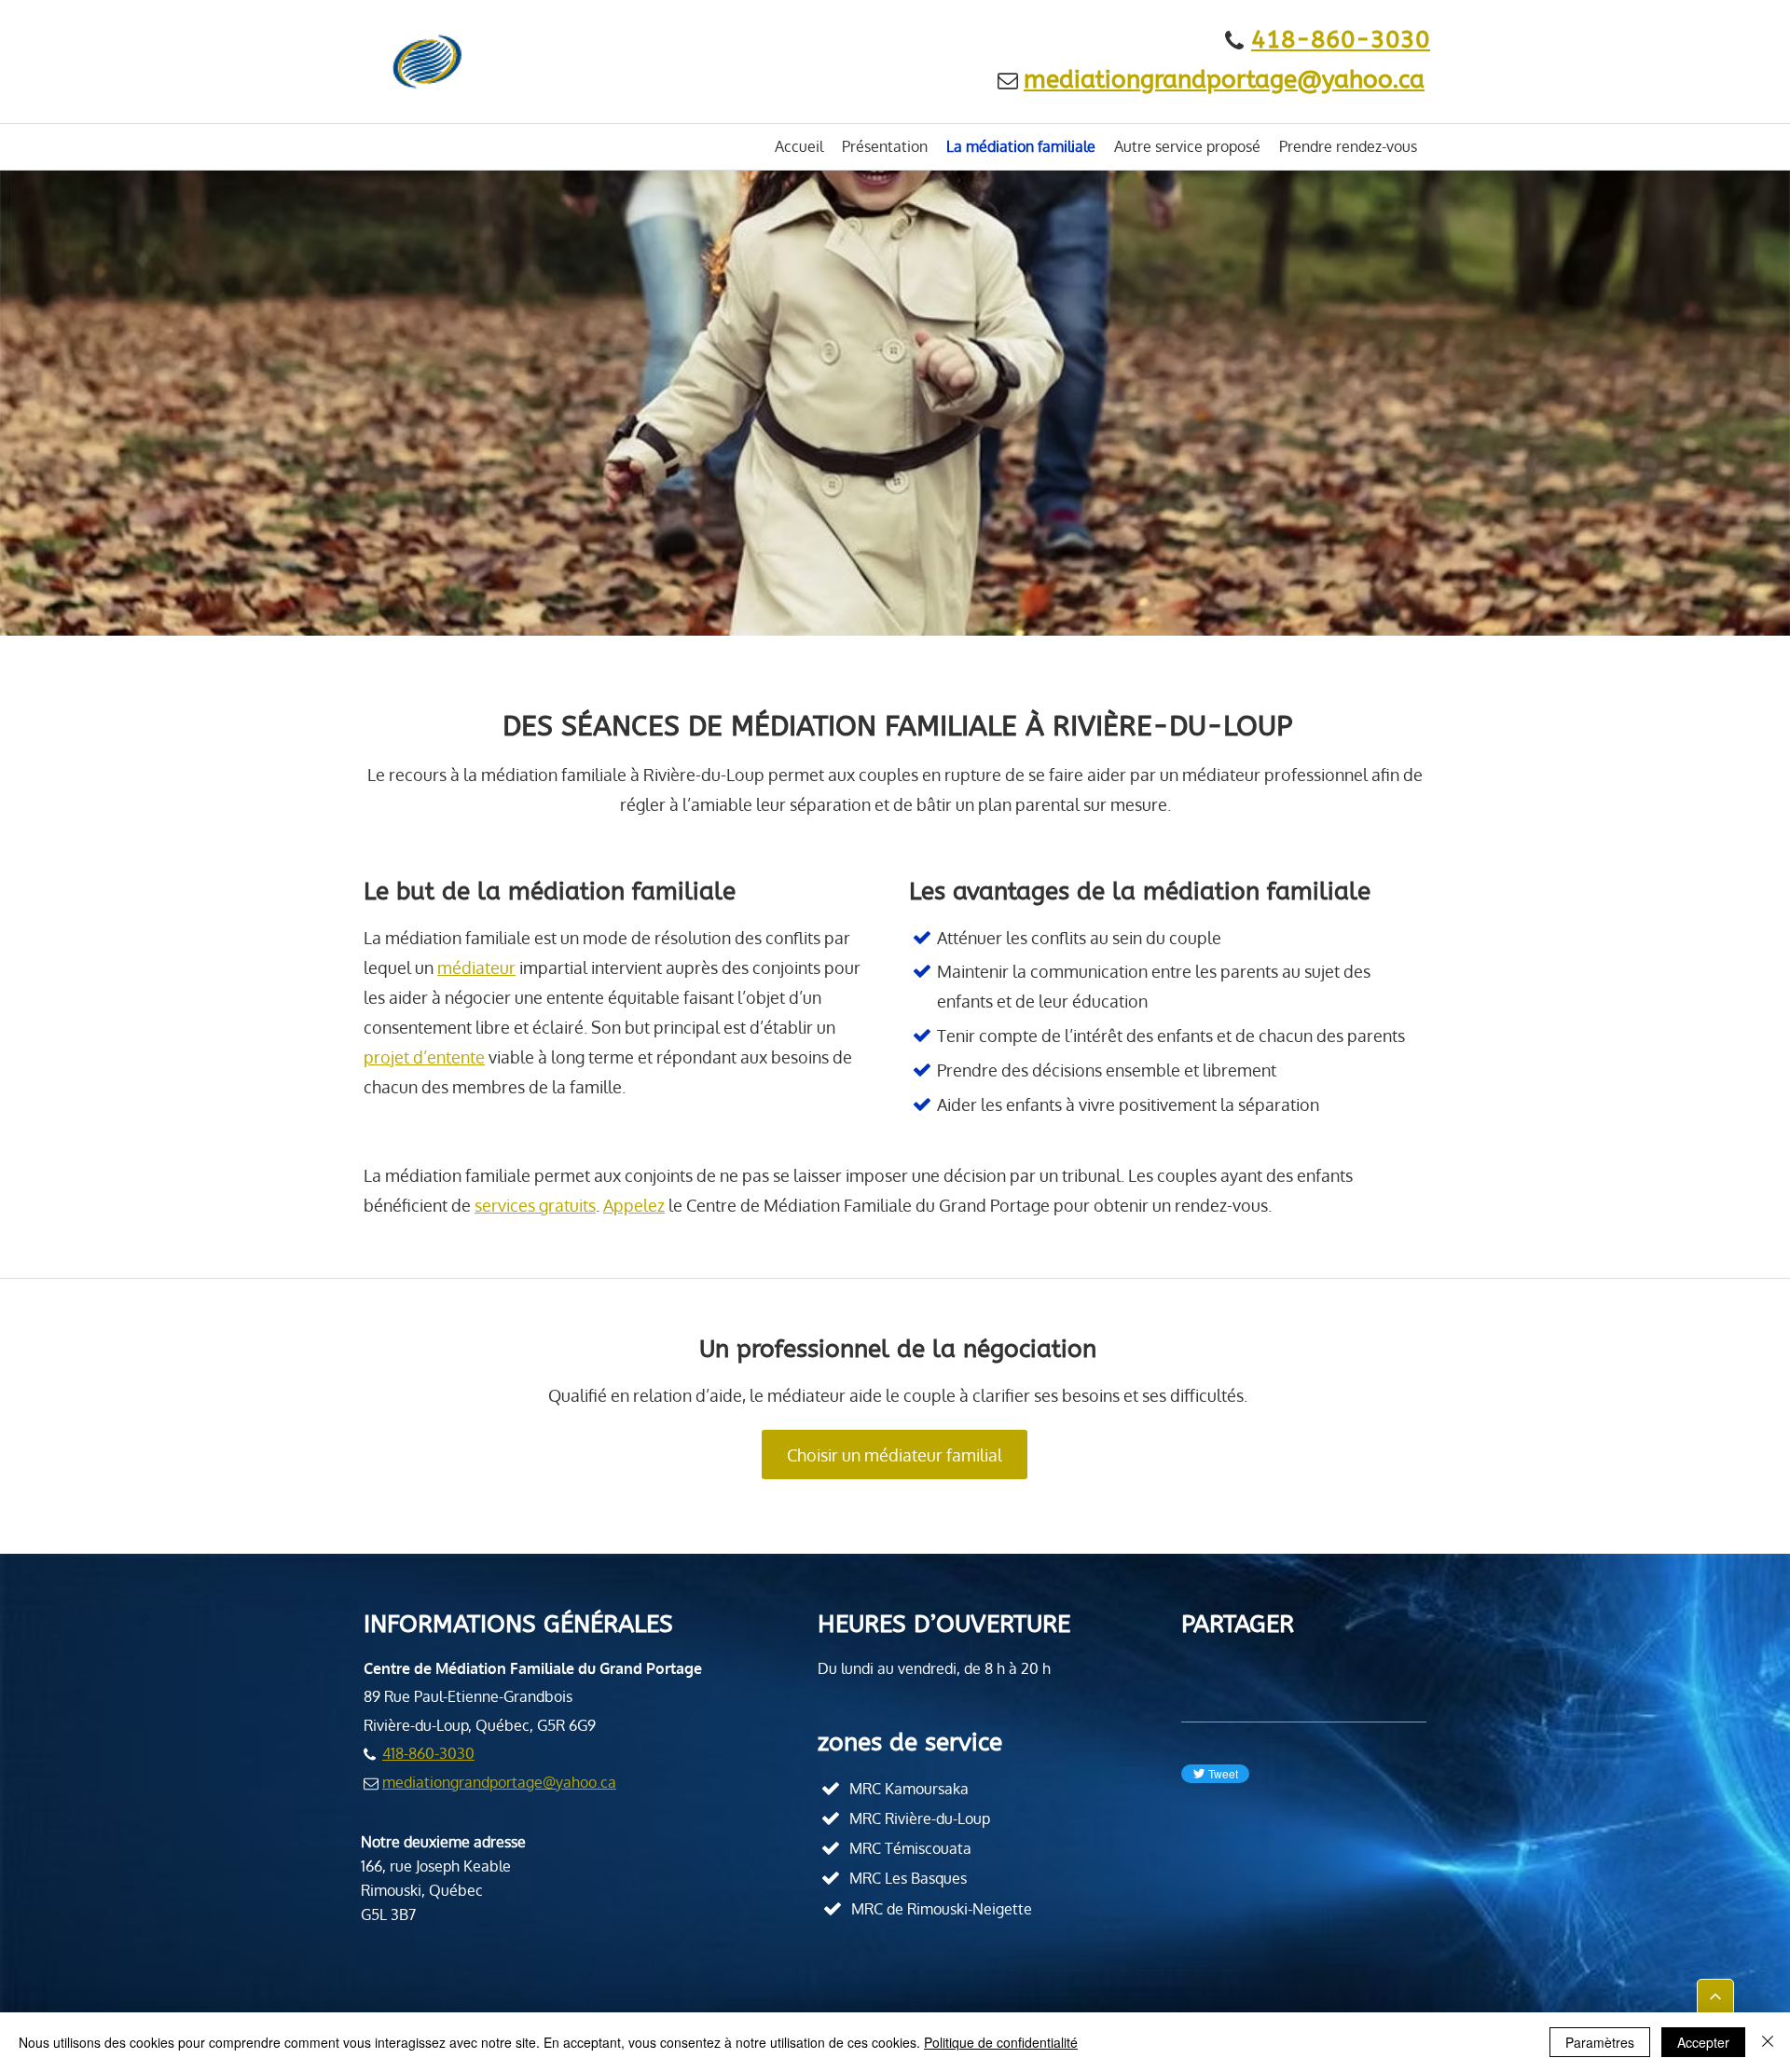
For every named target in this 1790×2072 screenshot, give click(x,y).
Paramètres (1600, 2042)
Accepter (1703, 2042)
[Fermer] (1768, 2042)
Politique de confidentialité (1001, 2042)
